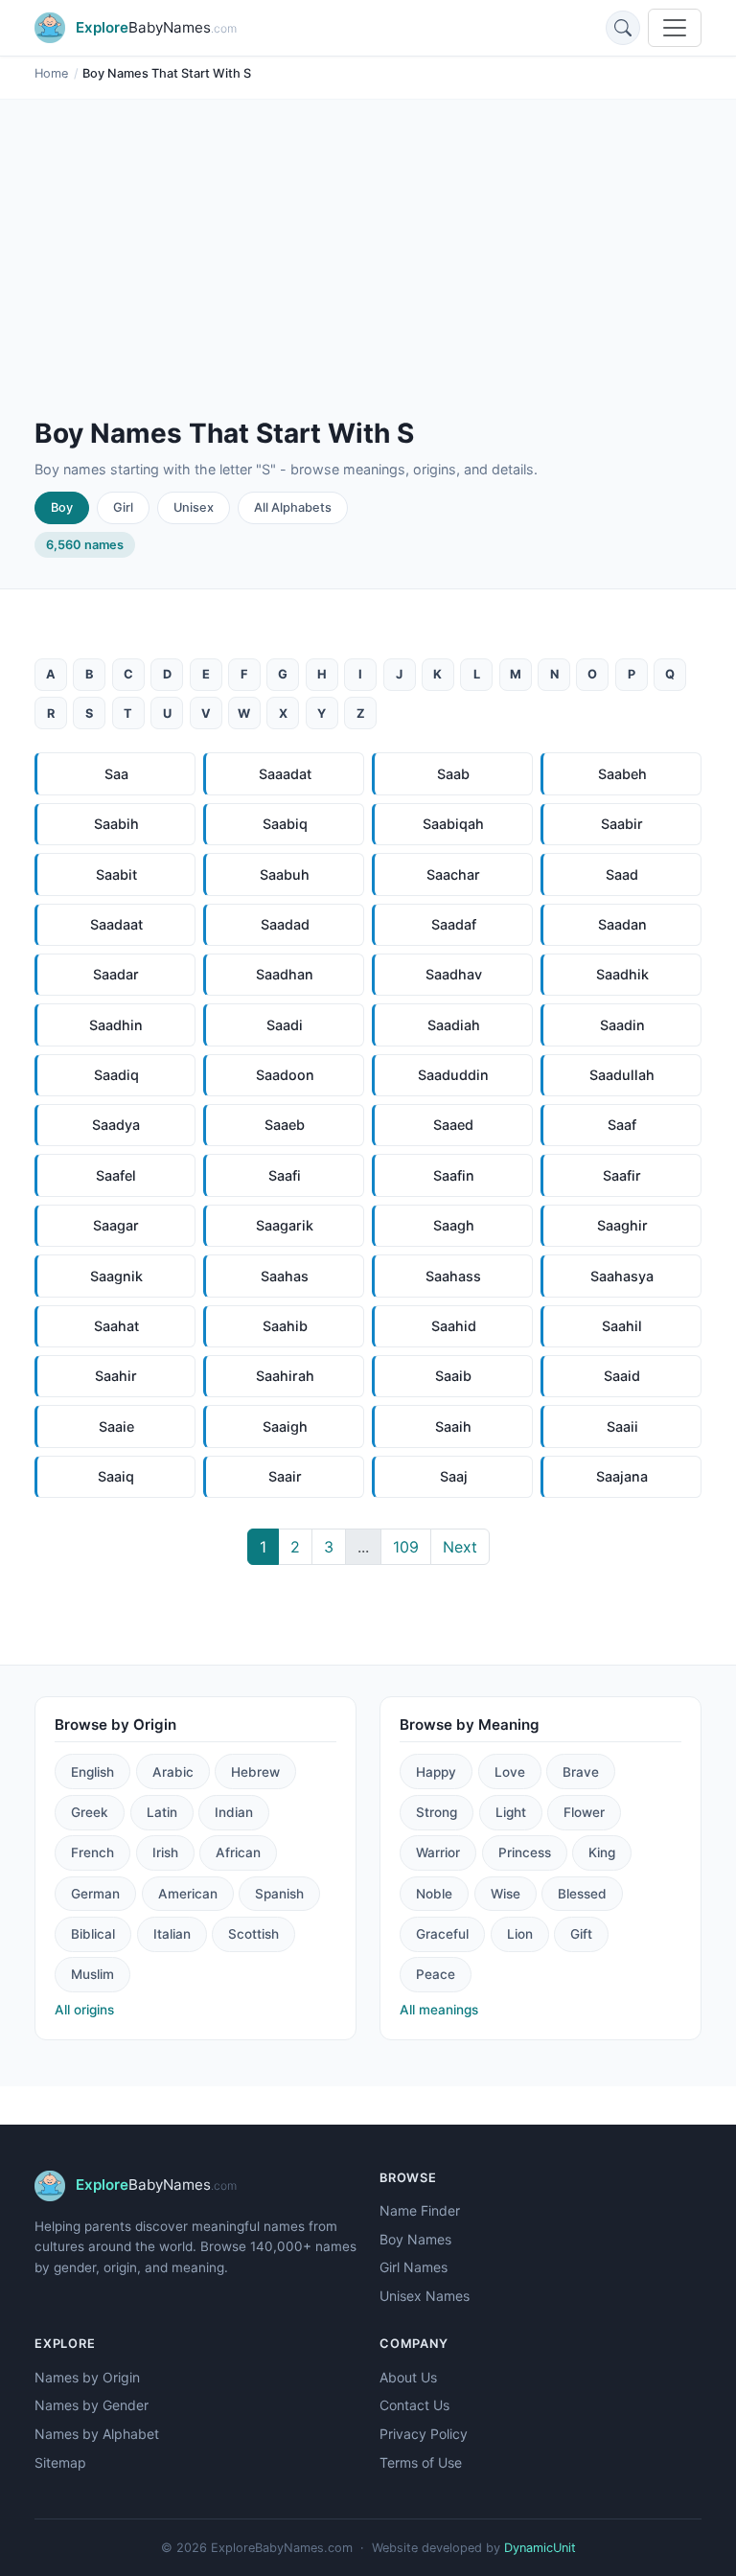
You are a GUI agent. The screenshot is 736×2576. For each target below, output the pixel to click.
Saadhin (116, 1025)
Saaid (622, 1376)
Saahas (285, 1276)
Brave (581, 1772)
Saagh (454, 1225)
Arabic (173, 1772)
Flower (584, 1812)
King (602, 1852)
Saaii (622, 1426)
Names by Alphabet (97, 2434)
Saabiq (285, 824)
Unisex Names (425, 2296)
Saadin (622, 1025)
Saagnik (116, 1276)
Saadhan (285, 974)
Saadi (285, 1025)
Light (511, 1812)
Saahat (116, 1326)
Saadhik (622, 974)
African (238, 1852)
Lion (520, 1934)
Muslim (92, 1974)
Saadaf (454, 924)
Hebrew (255, 1772)
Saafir (622, 1175)
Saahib (285, 1326)
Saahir (116, 1376)
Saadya (116, 1125)
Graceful (442, 1934)
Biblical (93, 1934)
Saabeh (622, 774)
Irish (165, 1852)
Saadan (622, 924)
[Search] (623, 28)
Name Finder (420, 2210)
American (188, 1894)
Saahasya (622, 1276)
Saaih (453, 1426)
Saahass (453, 1276)
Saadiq (116, 1075)
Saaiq (116, 1476)
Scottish (253, 1934)
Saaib (453, 1376)
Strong (437, 1812)
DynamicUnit (540, 2548)
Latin (162, 1812)
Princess (525, 1852)
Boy (62, 507)
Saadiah (454, 1025)
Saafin (454, 1175)
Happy (436, 1772)
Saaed (453, 1125)
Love (510, 1772)
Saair (285, 1476)
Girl (123, 507)
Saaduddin (453, 1075)
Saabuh (285, 874)
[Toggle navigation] (675, 28)
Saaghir (622, 1225)
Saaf (622, 1125)
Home (51, 73)
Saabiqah (453, 824)
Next (460, 1547)
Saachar (453, 874)
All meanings (439, 2010)
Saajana (622, 1476)
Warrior (438, 1852)
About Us (408, 2377)
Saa (116, 774)
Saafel (116, 1175)
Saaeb (285, 1125)
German (95, 1894)
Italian (172, 1934)
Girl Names (414, 2267)
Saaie (116, 1426)
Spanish (279, 1894)
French (92, 1852)
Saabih (116, 824)
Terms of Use (421, 2462)
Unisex (194, 507)
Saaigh (285, 1426)
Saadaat (116, 924)
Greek (90, 1812)
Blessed (582, 1894)
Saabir (622, 824)
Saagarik (285, 1225)
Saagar (116, 1225)
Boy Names (415, 2239)
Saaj (454, 1476)
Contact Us (414, 2405)
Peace (436, 1974)
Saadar (116, 974)
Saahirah (285, 1376)
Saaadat (285, 774)
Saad (622, 874)
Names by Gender (92, 2405)
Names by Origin (87, 2377)
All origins (84, 2010)
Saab (453, 774)
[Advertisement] (368, 274)
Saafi (285, 1175)
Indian (234, 1812)
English (92, 1772)
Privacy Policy (424, 2434)
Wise (506, 1894)
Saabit (116, 874)
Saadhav (454, 974)
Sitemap (60, 2462)
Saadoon (285, 1075)
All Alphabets (293, 507)
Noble (434, 1894)
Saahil (622, 1326)
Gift (581, 1934)
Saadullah (622, 1075)
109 (406, 1547)
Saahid (454, 1326)
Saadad (285, 924)
